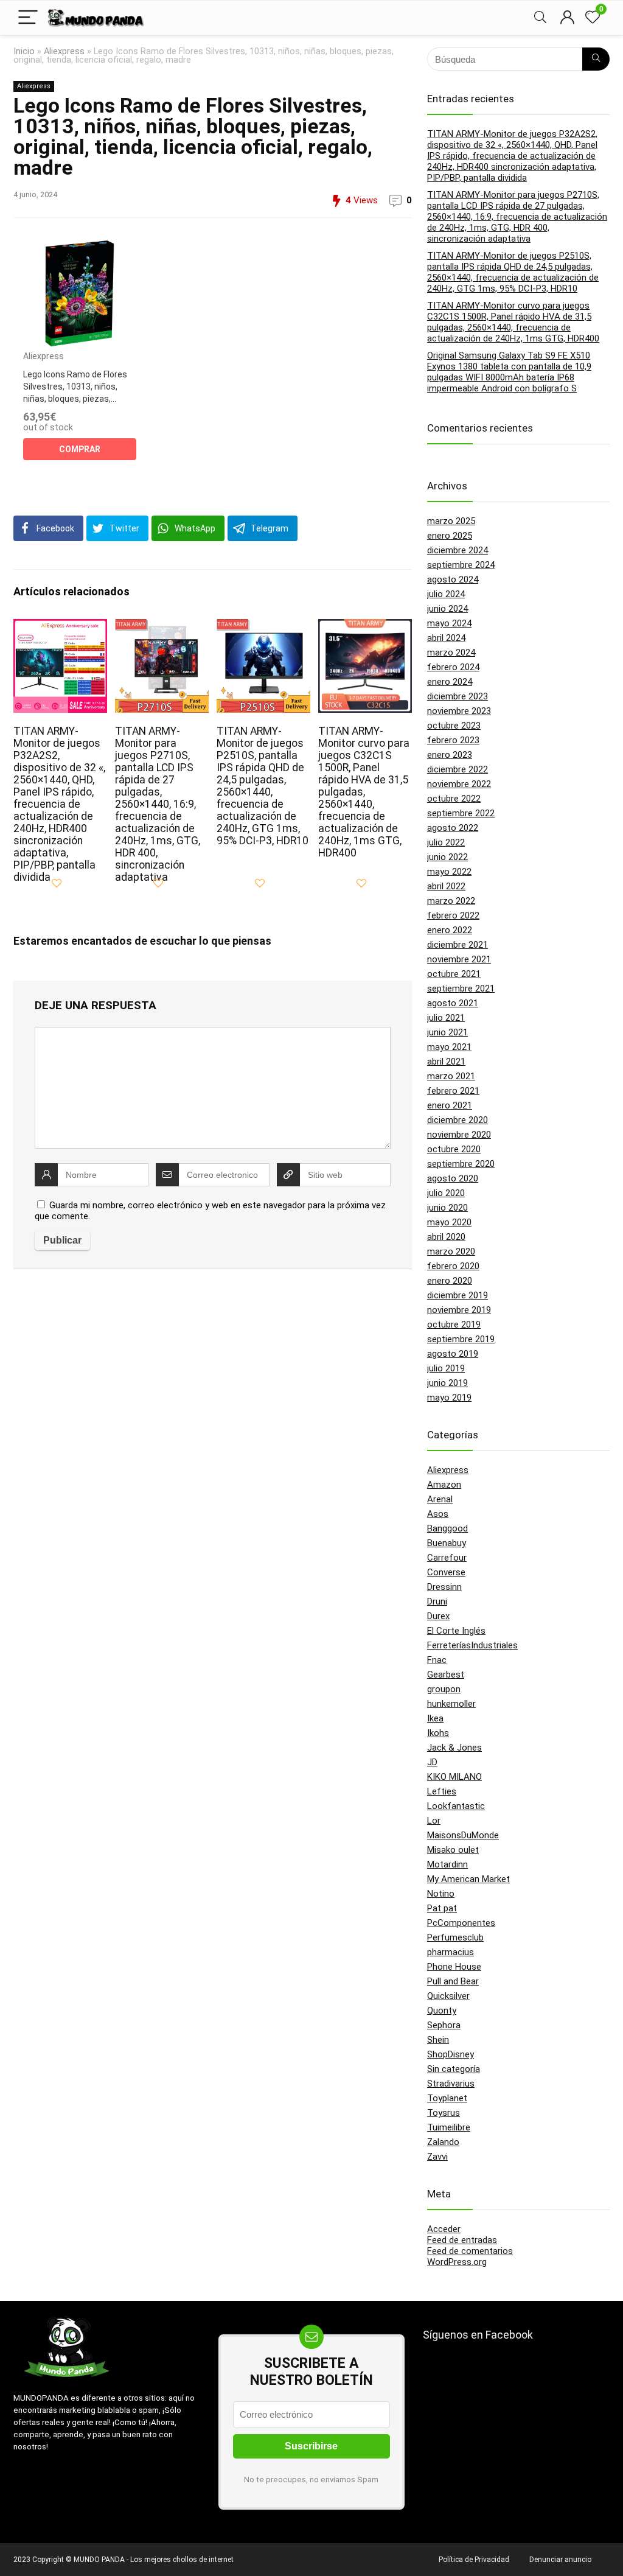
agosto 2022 (453, 828)
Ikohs (438, 1733)
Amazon (444, 1485)
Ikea (435, 1718)
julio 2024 (446, 594)
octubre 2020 (454, 1149)
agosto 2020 (453, 1178)
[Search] (540, 18)
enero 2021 (450, 1105)
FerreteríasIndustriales (472, 1645)
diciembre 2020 (458, 1120)
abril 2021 (446, 1062)
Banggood (447, 1528)
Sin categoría (454, 2069)
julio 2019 (446, 1368)
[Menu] (28, 18)
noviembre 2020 (459, 1135)
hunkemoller (451, 1704)
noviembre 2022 (459, 784)
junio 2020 (447, 1208)
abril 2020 (446, 1237)
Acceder (444, 2229)
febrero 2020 (453, 1266)
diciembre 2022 (458, 769)
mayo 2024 (449, 623)
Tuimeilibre (449, 2127)
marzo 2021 (451, 1076)
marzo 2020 (451, 1251)
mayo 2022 (449, 872)
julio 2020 (446, 1193)
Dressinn (444, 1587)
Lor (434, 1821)
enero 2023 (450, 755)
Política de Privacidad (474, 2560)
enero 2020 (450, 1281)
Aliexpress (64, 51)
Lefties (442, 1791)
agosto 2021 (453, 1003)
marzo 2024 (451, 653)
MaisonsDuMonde (463, 1835)
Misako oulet (453, 1850)
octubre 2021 (454, 974)
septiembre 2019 (461, 1339)
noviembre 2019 (459, 1310)
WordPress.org (457, 2262)
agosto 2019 (453, 1354)
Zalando (443, 2142)
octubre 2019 (454, 1325)
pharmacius (451, 1952)
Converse (446, 1572)
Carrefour (447, 1558)
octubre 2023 (454, 726)
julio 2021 (446, 1018)
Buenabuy (447, 1543)
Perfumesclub (455, 1937)
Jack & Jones (454, 1748)
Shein (438, 2040)
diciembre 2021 (458, 945)
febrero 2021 (453, 1091)
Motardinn (447, 1864)
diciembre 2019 (458, 1295)
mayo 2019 (449, 1398)
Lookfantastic (456, 1806)
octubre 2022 (454, 799)
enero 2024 (450, 682)
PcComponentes (461, 1923)
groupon (444, 1689)
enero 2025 (450, 536)
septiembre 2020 (461, 1164)
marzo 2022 (451, 901)
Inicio (24, 51)
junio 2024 (447, 609)
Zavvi (437, 2157)
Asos (438, 1514)
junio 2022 (447, 857)
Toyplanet (447, 2098)
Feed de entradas (462, 2240)
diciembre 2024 (458, 550)
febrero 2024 (453, 667)
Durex (438, 1616)
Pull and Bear (453, 1981)
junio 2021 (447, 1032)
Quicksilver (448, 1996)
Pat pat (442, 1908)
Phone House (454, 1967)
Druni (437, 1601)
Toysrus (444, 2113)
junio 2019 (447, 1383)
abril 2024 (446, 638)
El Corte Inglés (456, 1631)
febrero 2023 (453, 740)
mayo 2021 (449, 1047)
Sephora (444, 2025)
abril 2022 (446, 886)
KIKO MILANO (454, 1777)
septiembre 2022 (461, 813)
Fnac (437, 1660)
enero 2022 (450, 930)
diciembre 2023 (458, 696)
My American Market (468, 1879)
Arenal (440, 1499)
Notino (441, 1894)
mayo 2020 (449, 1222)
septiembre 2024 (461, 565)
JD (432, 1762)
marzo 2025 (451, 521)
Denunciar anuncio (560, 2560)
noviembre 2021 (459, 959)
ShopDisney (451, 2054)
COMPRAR (80, 449)
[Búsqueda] (596, 59)
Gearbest (446, 1675)
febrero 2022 (453, 915)
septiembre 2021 (461, 989)
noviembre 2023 (459, 711)
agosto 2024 (453, 579)
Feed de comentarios (470, 2251)
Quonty (442, 2011)
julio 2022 (446, 842)
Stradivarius (451, 2084)
